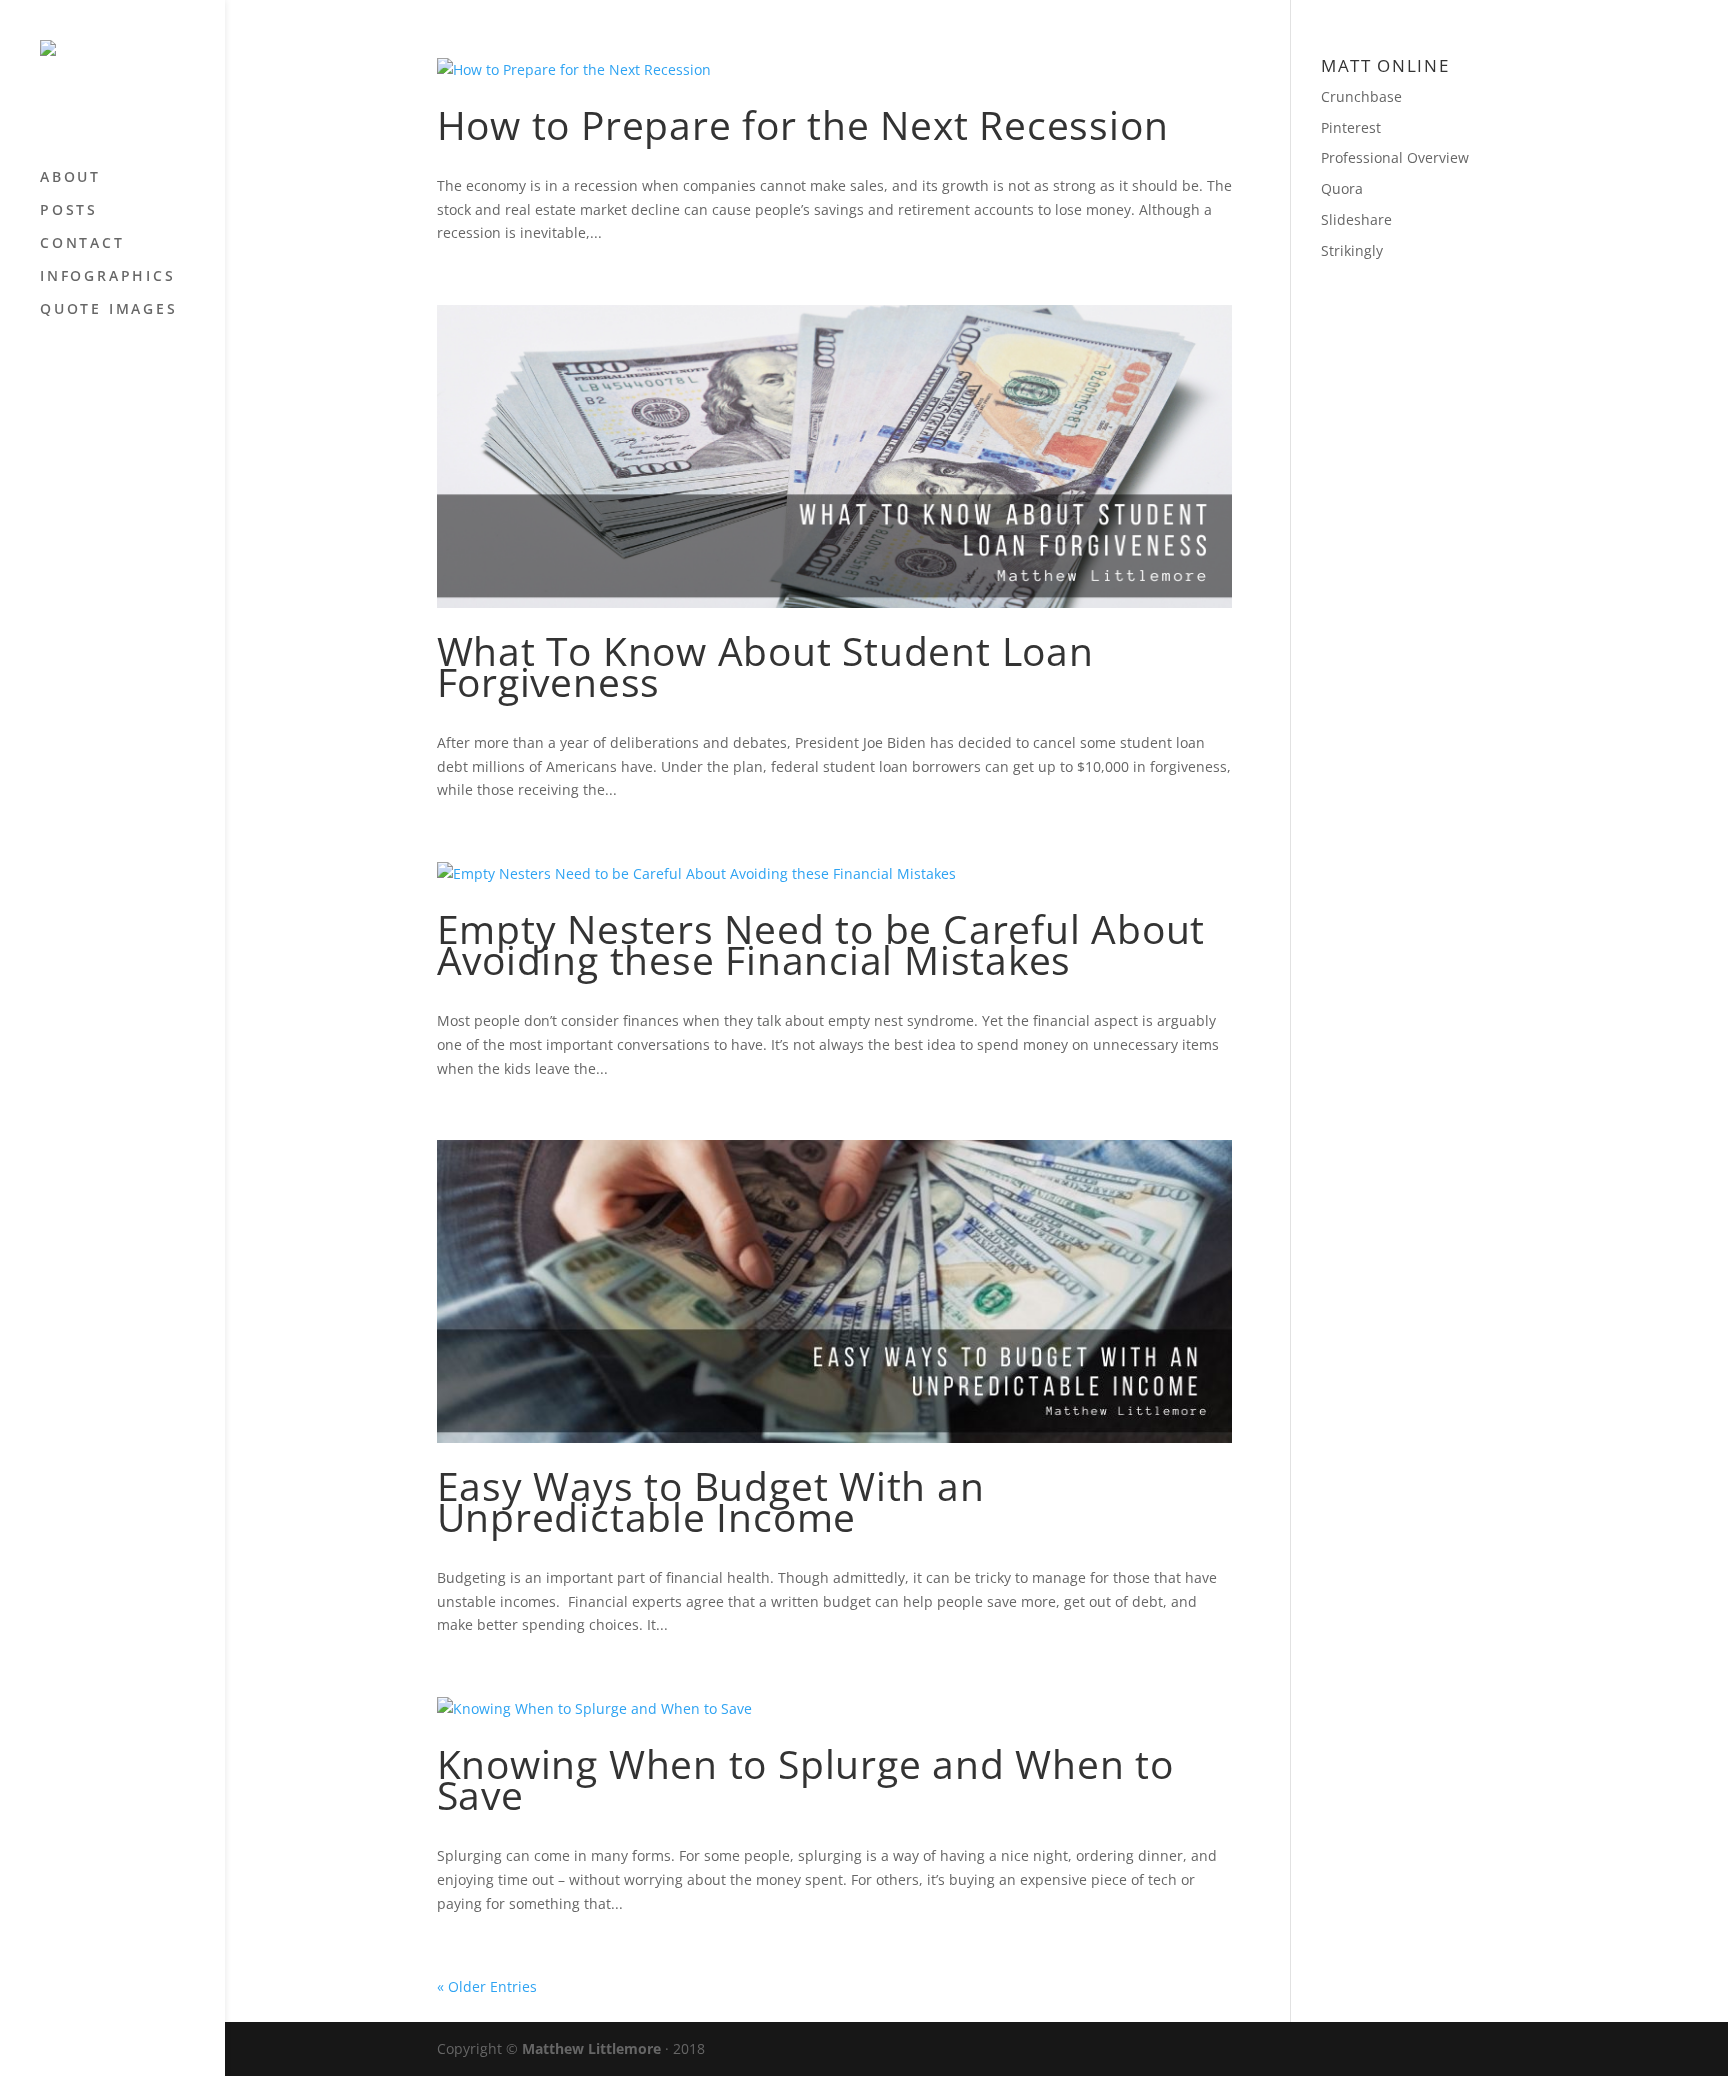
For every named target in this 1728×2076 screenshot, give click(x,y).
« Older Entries (487, 1986)
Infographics (108, 277)
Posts (69, 211)
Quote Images (109, 310)
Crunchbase (1361, 96)
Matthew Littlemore (591, 2048)
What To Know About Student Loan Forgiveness (765, 666)
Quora (1342, 188)
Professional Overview (1395, 157)
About (70, 178)
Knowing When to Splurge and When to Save (805, 1779)
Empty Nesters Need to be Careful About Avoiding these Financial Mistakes (821, 944)
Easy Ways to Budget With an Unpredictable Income (711, 1501)
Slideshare (1356, 219)
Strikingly (1352, 250)
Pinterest (1351, 127)
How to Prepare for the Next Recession (803, 124)
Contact (82, 244)
